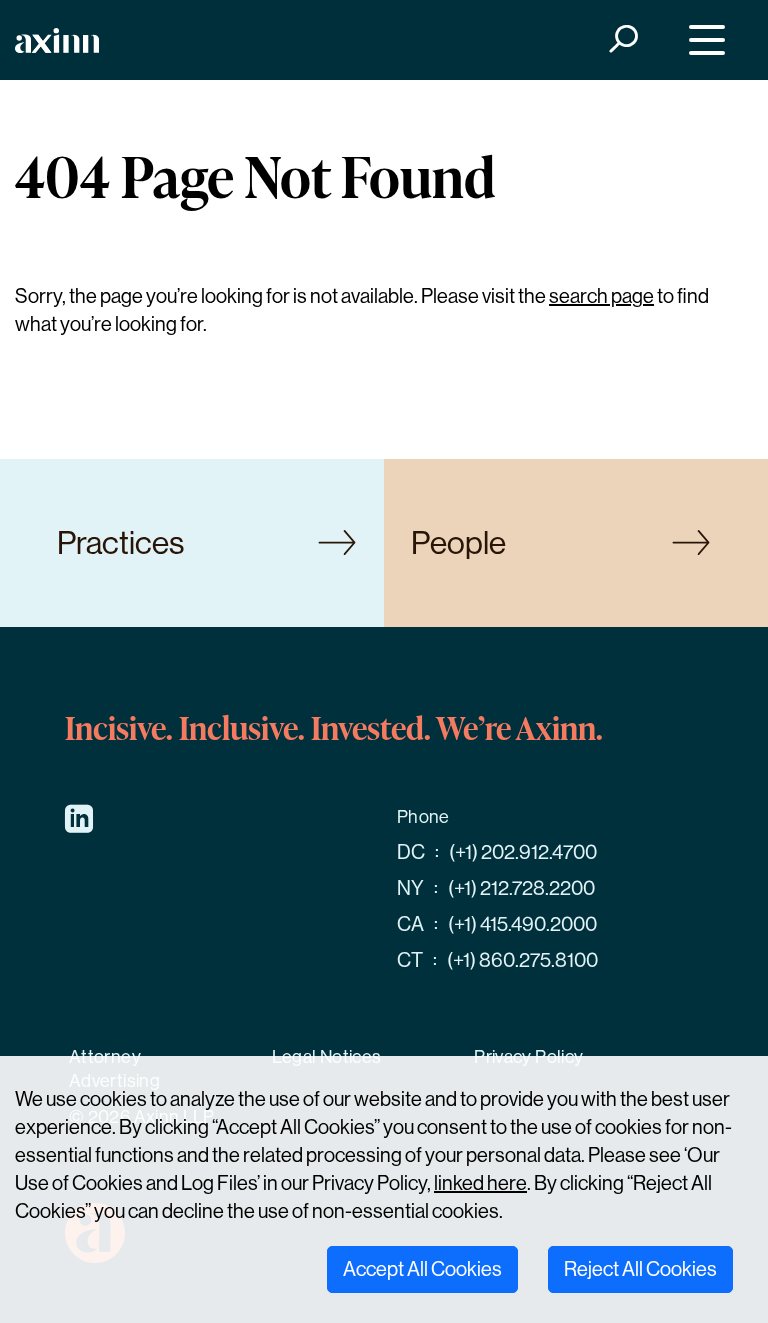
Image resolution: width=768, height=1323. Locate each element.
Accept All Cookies (422, 1269)
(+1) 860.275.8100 (522, 960)
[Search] (622, 40)
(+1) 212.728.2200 (521, 888)
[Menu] (702, 40)
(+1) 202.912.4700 (523, 852)
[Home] (57, 40)
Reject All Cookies (640, 1269)
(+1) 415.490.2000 (522, 924)
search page (601, 296)
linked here (480, 1183)
